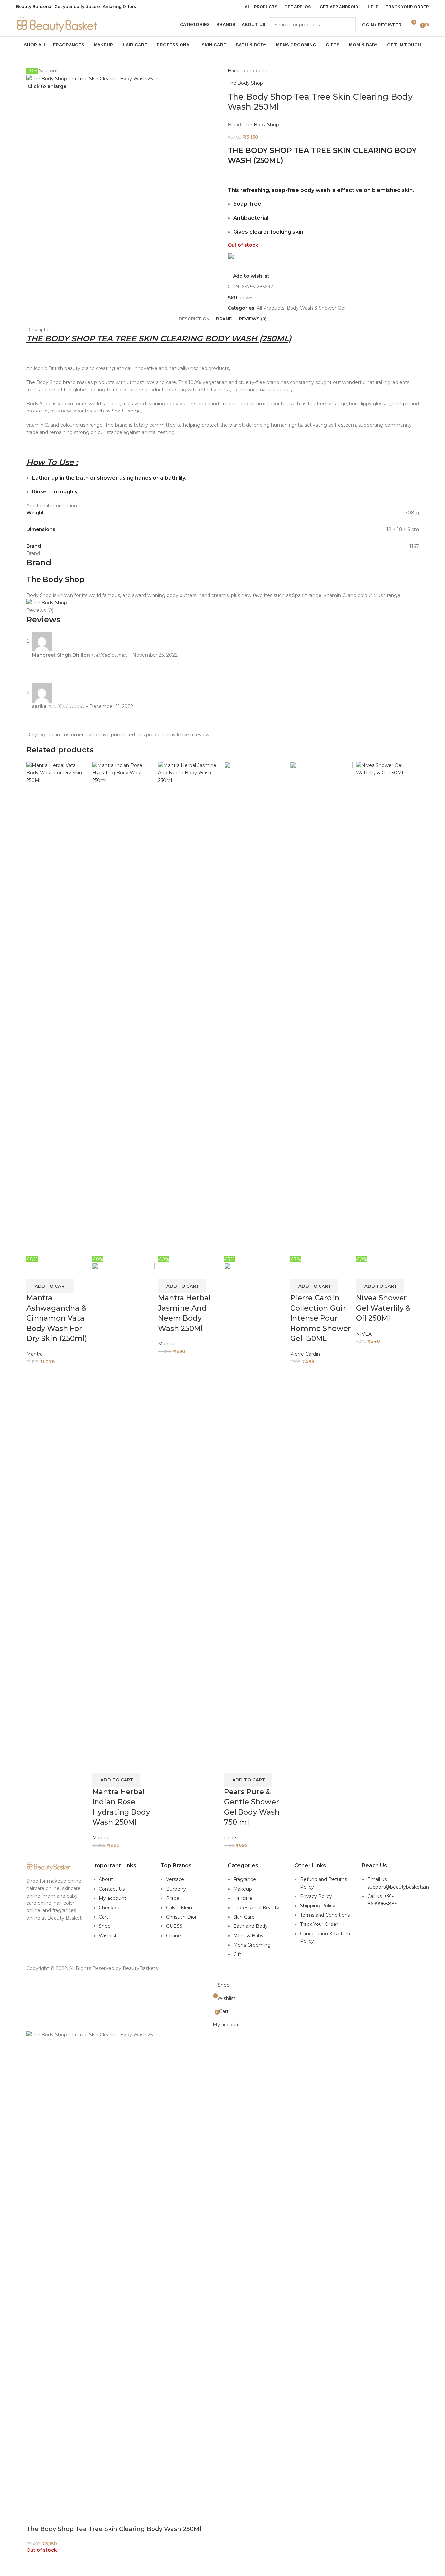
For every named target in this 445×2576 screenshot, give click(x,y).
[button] (50, 1286)
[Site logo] (57, 24)
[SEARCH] (348, 25)
